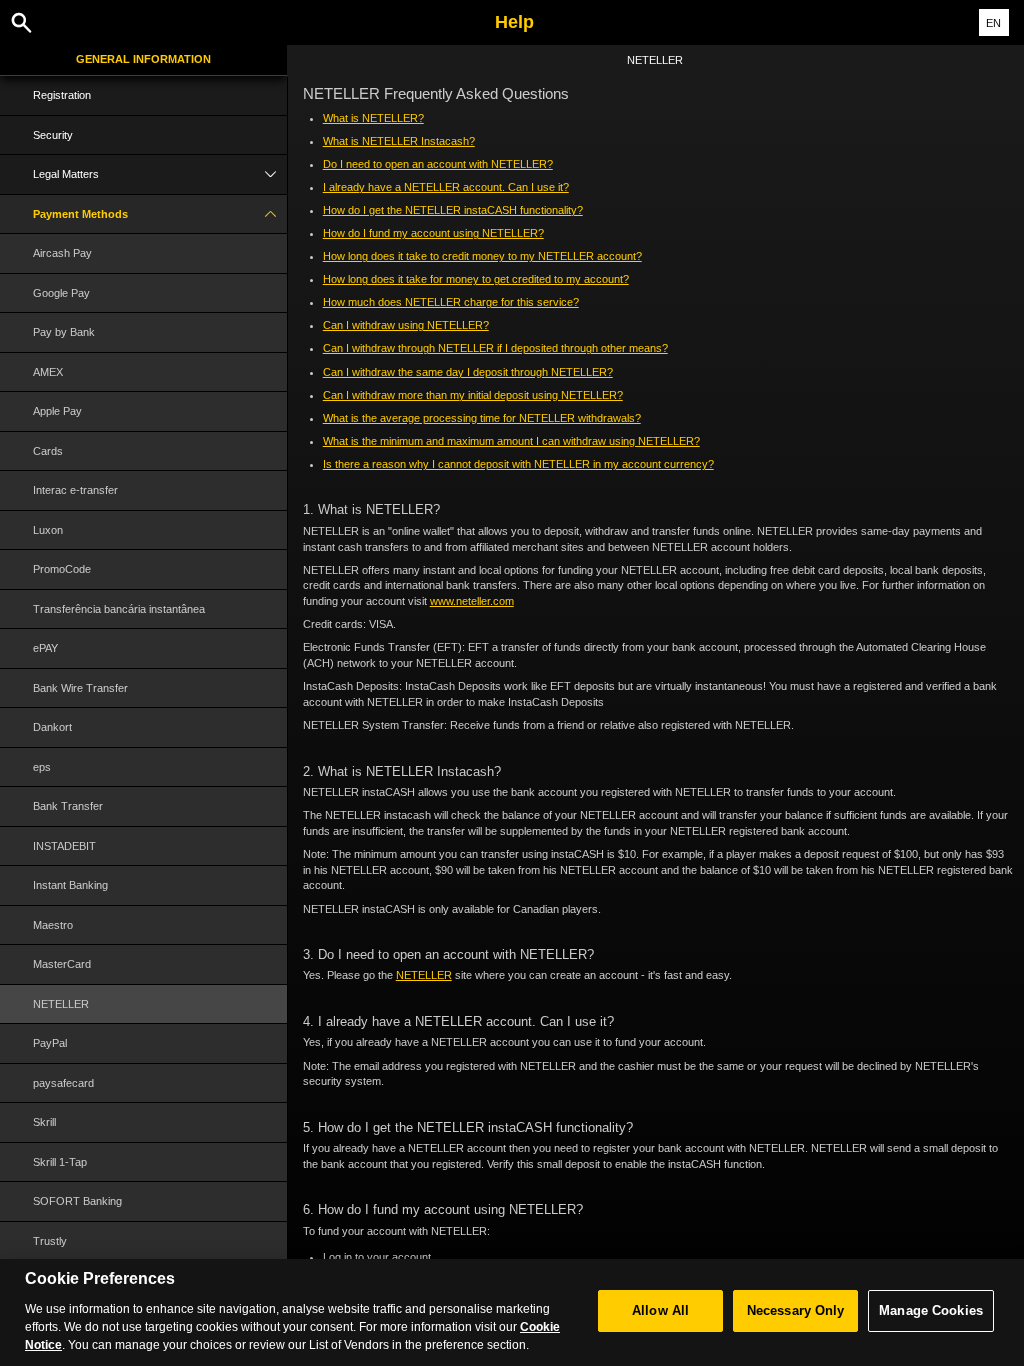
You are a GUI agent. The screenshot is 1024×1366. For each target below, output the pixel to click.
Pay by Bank (64, 332)
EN (993, 23)
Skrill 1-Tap (60, 1162)
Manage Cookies (931, 1310)
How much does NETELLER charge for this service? (451, 302)
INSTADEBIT (64, 846)
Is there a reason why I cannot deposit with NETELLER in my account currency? (518, 464)
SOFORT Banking (77, 1201)
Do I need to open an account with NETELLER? (438, 164)
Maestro (53, 925)
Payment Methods (80, 214)
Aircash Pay (62, 253)
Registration (62, 95)
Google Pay (61, 293)
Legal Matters (66, 174)
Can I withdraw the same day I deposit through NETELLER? (468, 372)
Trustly (50, 1241)
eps (42, 767)
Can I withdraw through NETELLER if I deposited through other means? (495, 348)
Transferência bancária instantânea (119, 609)
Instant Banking (70, 885)
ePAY (45, 648)
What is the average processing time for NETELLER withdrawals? (482, 418)
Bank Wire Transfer (80, 688)
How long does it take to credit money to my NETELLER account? (482, 256)
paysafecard (63, 1083)
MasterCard (62, 964)
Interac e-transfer (75, 490)
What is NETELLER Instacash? (399, 141)
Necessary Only (796, 1310)
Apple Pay (57, 411)
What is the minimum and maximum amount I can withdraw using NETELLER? (511, 441)
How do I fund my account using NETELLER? (433, 233)
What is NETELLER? (373, 118)
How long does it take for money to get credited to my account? (476, 279)
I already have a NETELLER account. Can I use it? (446, 187)
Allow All (660, 1310)
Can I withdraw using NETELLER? (406, 325)
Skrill (44, 1122)
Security (53, 135)
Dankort (52, 727)
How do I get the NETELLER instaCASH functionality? (453, 210)
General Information (143, 59)
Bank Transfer (68, 806)
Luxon (48, 530)
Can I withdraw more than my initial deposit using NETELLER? (473, 395)
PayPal (50, 1043)
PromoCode (62, 569)
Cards (48, 451)
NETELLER (61, 1004)
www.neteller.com (472, 601)
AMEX (48, 372)
